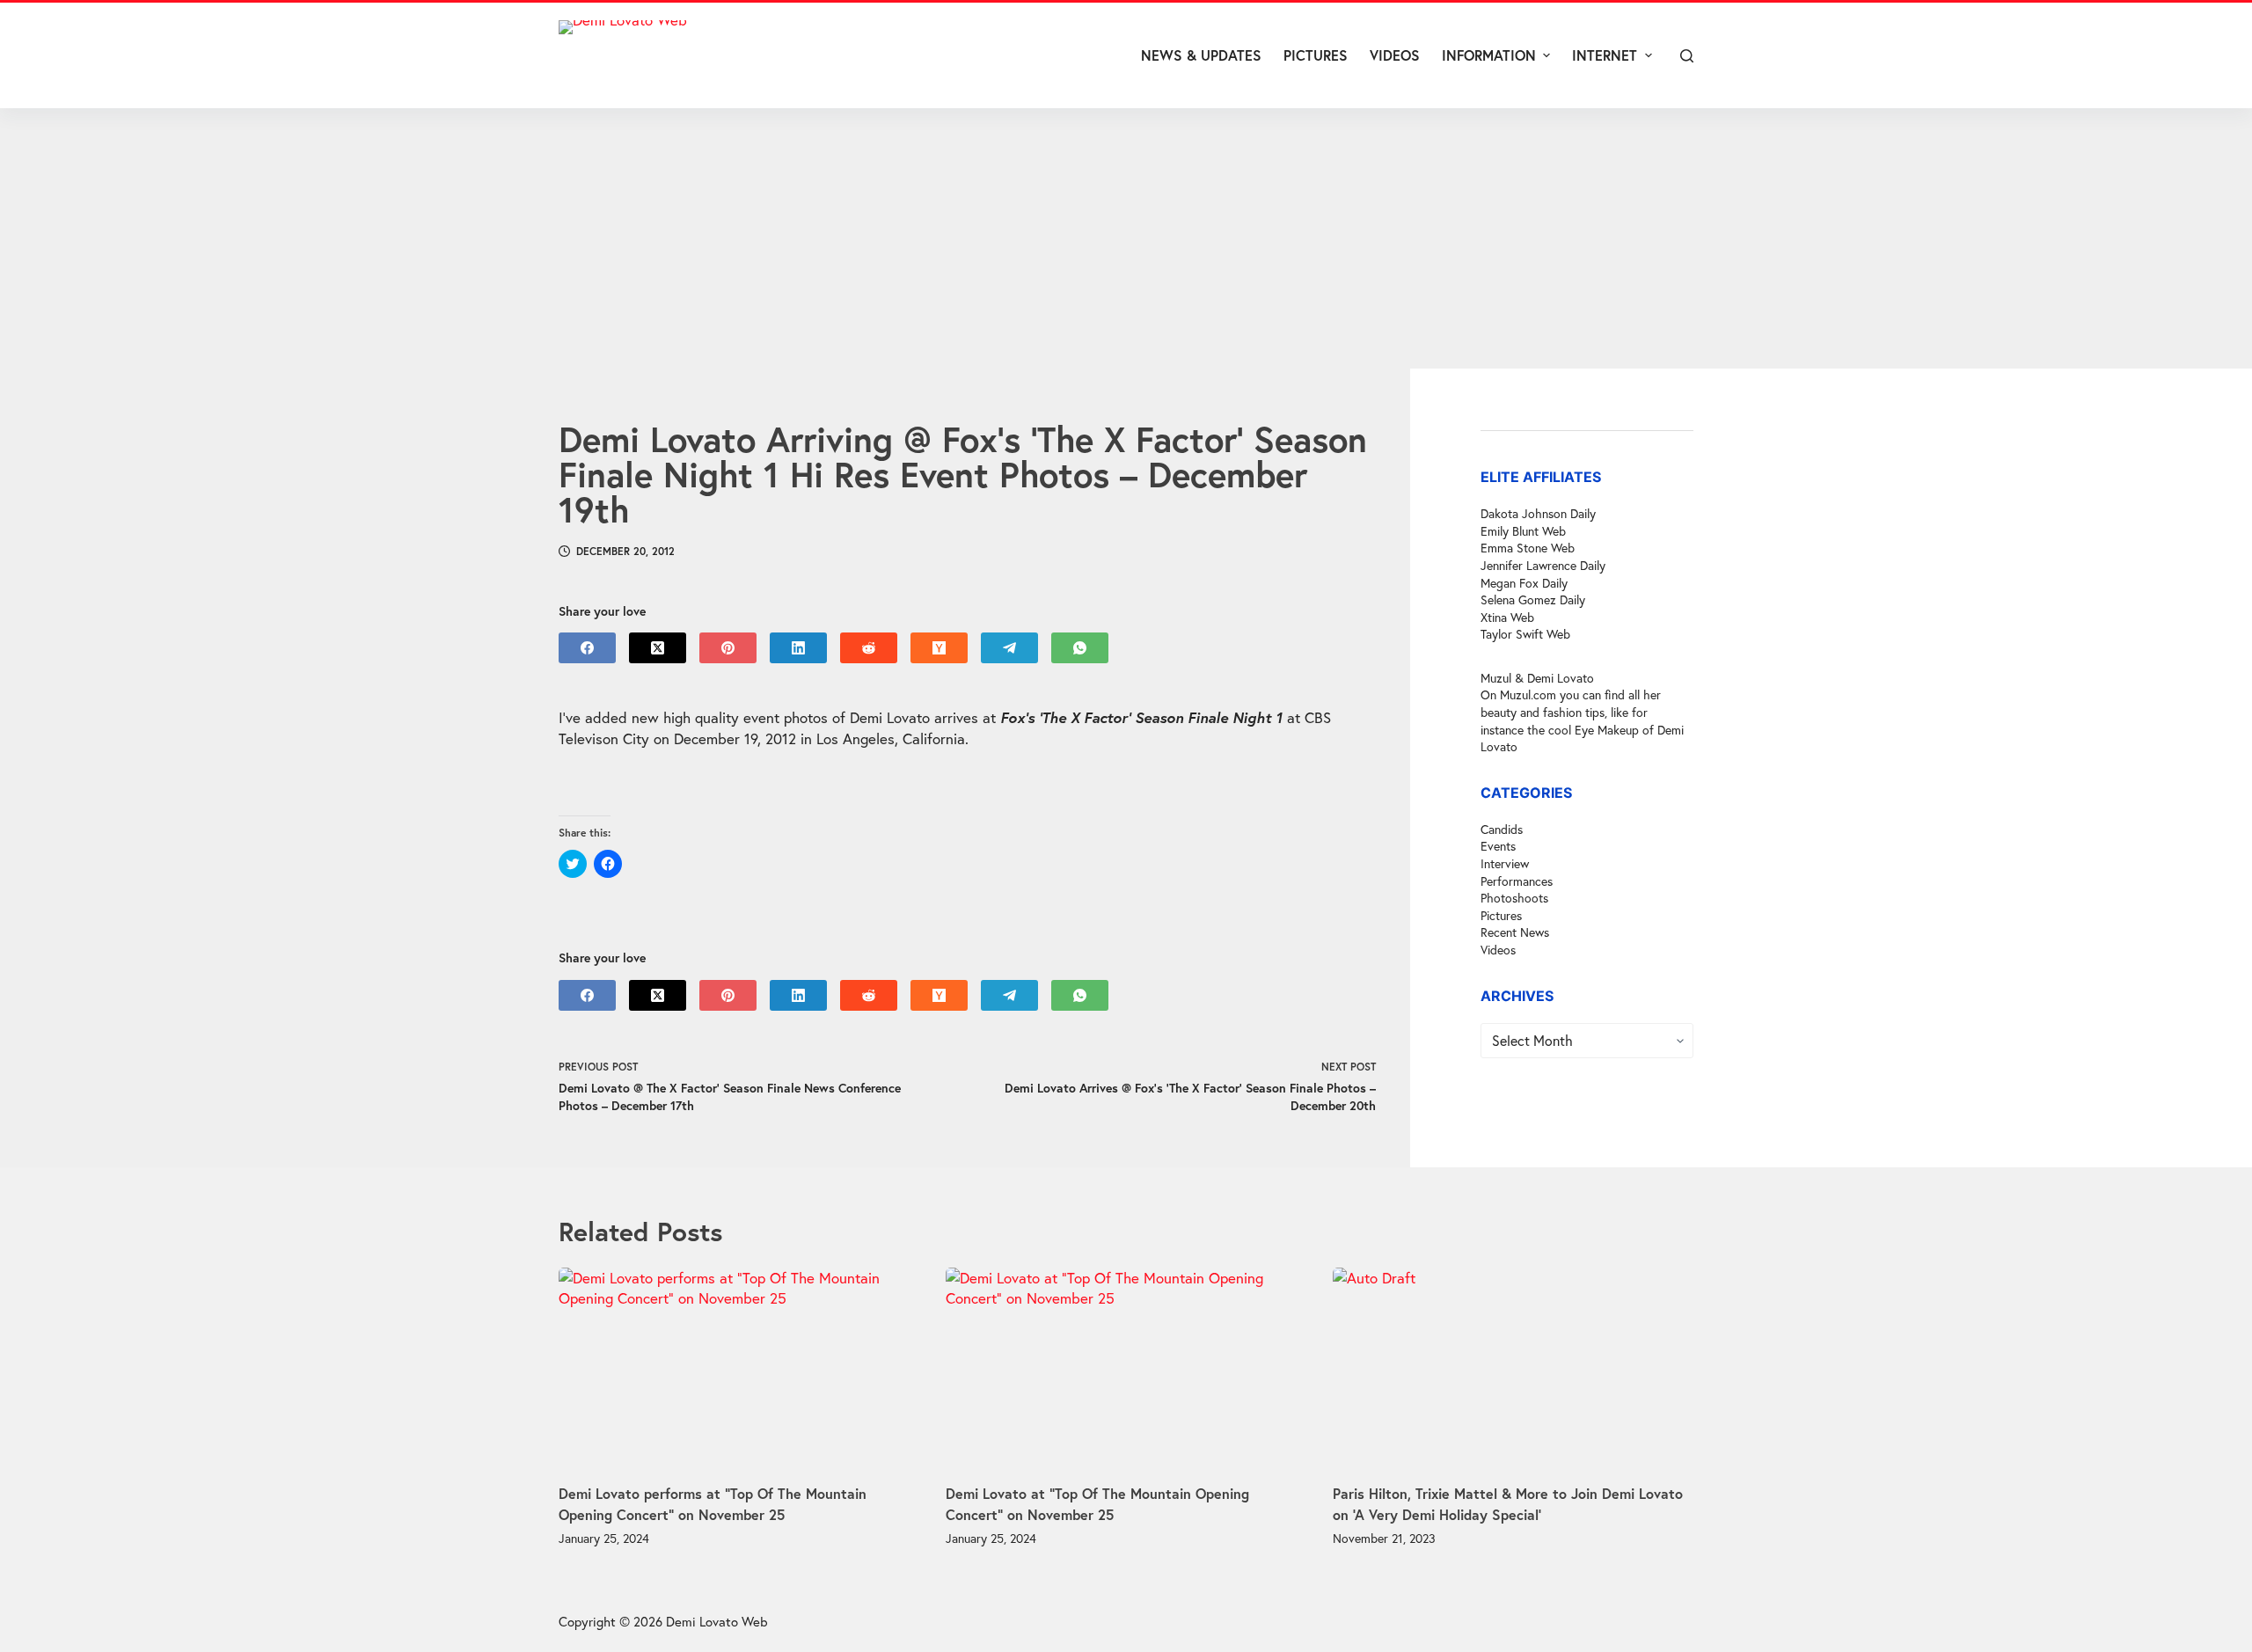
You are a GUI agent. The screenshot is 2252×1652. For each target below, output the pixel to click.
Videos (1498, 950)
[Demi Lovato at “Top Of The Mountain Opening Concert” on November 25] (1126, 1369)
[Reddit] (869, 648)
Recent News (1515, 932)
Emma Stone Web (1528, 548)
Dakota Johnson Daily (1538, 513)
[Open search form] (1687, 56)
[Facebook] (587, 648)
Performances (1517, 881)
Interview (1505, 863)
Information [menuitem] (1489, 55)
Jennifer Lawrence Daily (1543, 565)
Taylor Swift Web (1525, 634)
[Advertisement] (1126, 238)
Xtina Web (1507, 617)
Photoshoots (1514, 898)
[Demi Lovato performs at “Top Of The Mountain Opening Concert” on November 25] (739, 1369)
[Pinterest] (728, 648)
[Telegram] (1009, 648)
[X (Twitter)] (658, 648)
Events (1498, 846)
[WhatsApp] (1080, 648)
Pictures (1501, 915)
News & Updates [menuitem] (1201, 55)
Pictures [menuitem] (1316, 55)
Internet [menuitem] (1605, 55)
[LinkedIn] (798, 648)
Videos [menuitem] (1395, 55)
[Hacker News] (939, 648)
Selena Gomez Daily (1533, 599)
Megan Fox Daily (1524, 582)
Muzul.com (1528, 694)
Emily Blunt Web (1523, 531)
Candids (1502, 829)
